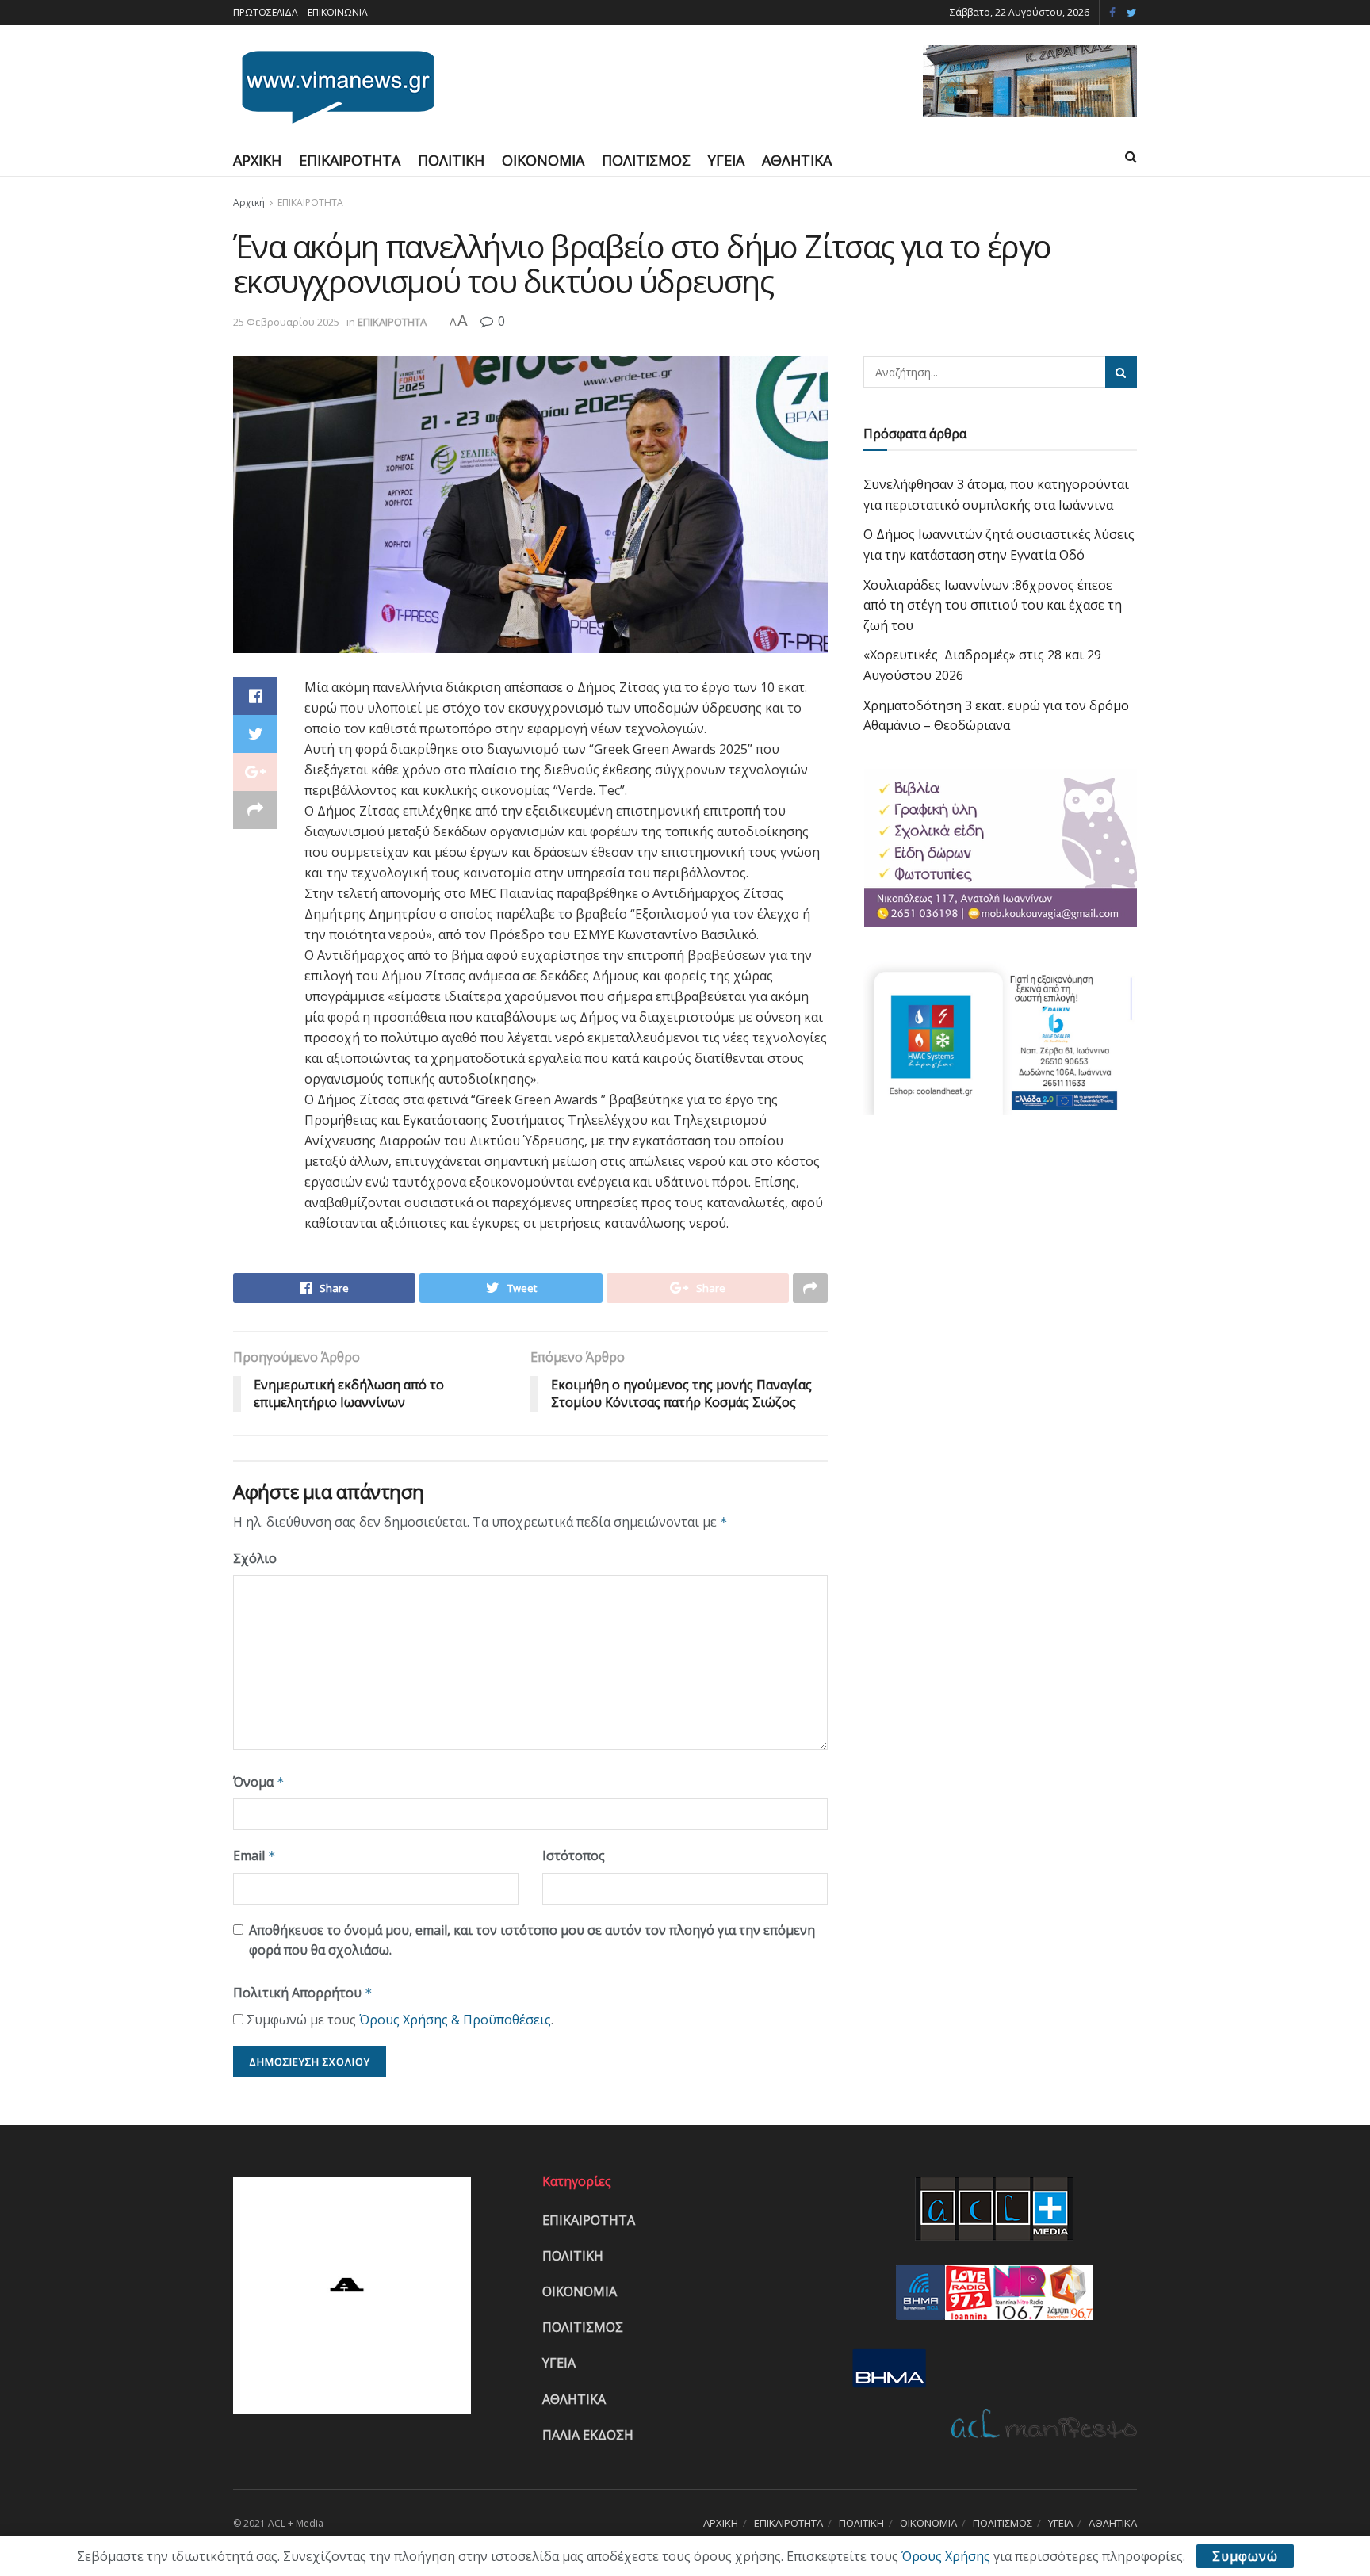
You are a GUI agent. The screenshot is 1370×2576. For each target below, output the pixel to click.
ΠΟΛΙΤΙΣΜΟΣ (646, 160)
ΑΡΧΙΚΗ (257, 160)
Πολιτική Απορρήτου (303, 1993)
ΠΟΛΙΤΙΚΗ (451, 160)
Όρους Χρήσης (946, 2556)
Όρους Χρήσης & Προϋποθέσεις (455, 2020)
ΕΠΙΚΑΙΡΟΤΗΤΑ (350, 160)
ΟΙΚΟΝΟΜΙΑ (543, 160)
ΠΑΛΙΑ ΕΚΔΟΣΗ (588, 2435)
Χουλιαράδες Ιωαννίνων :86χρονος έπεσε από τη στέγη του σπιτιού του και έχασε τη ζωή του (993, 605)
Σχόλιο (255, 1558)
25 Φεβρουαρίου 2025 (286, 322)
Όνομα (259, 1782)
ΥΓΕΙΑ (726, 160)
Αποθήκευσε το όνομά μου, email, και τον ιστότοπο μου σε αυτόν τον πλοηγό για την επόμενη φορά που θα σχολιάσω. (532, 1940)
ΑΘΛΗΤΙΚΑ (797, 160)
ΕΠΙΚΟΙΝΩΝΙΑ (338, 12)
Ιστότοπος (574, 1856)
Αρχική (249, 203)
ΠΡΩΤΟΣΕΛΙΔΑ (266, 12)
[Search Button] (1121, 372)
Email (254, 1856)
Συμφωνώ (1245, 2556)
